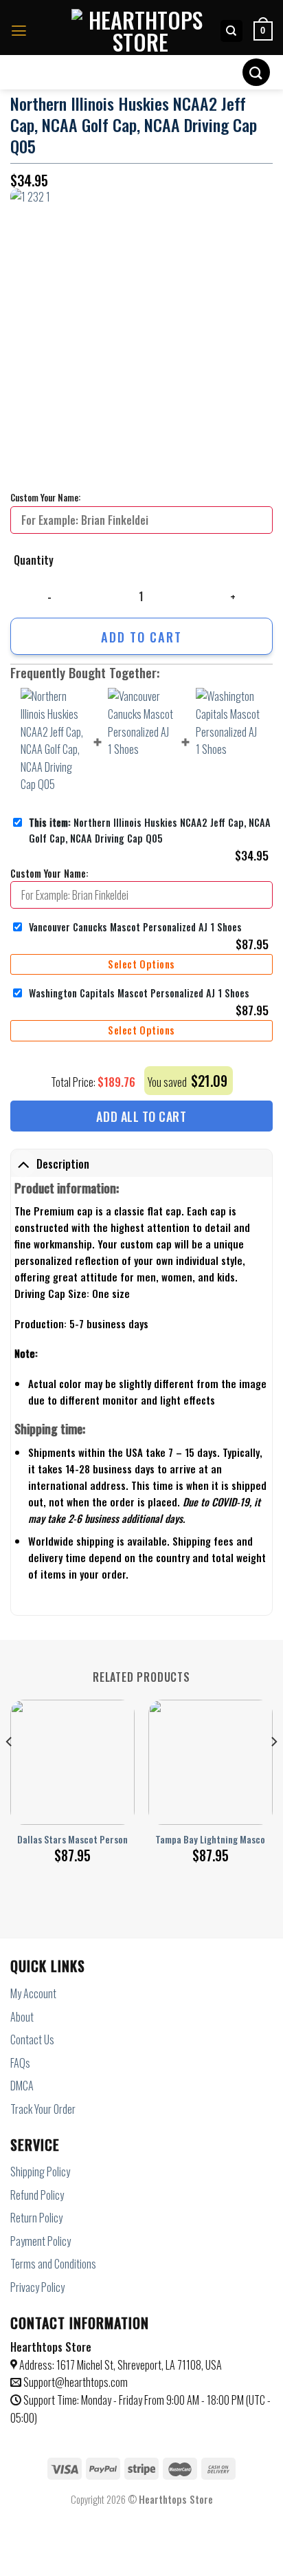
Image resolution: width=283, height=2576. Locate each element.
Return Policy (36, 2218)
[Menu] (19, 31)
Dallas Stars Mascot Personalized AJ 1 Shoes (105, 1840)
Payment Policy (41, 2241)
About (22, 2017)
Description (63, 1164)
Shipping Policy (40, 2172)
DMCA (22, 2086)
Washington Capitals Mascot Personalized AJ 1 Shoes (139, 993)
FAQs (20, 2063)
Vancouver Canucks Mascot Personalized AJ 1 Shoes (135, 927)
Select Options (141, 964)
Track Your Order (43, 2109)
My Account (33, 1993)
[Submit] (256, 72)
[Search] (232, 31)
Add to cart (141, 637)
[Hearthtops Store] (140, 31)
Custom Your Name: (45, 497)
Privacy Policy (37, 2287)
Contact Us (32, 2039)
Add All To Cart (141, 1116)
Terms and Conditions (53, 2264)
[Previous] (10, 1769)
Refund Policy (37, 2195)
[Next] (273, 1769)
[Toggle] (23, 1164)
